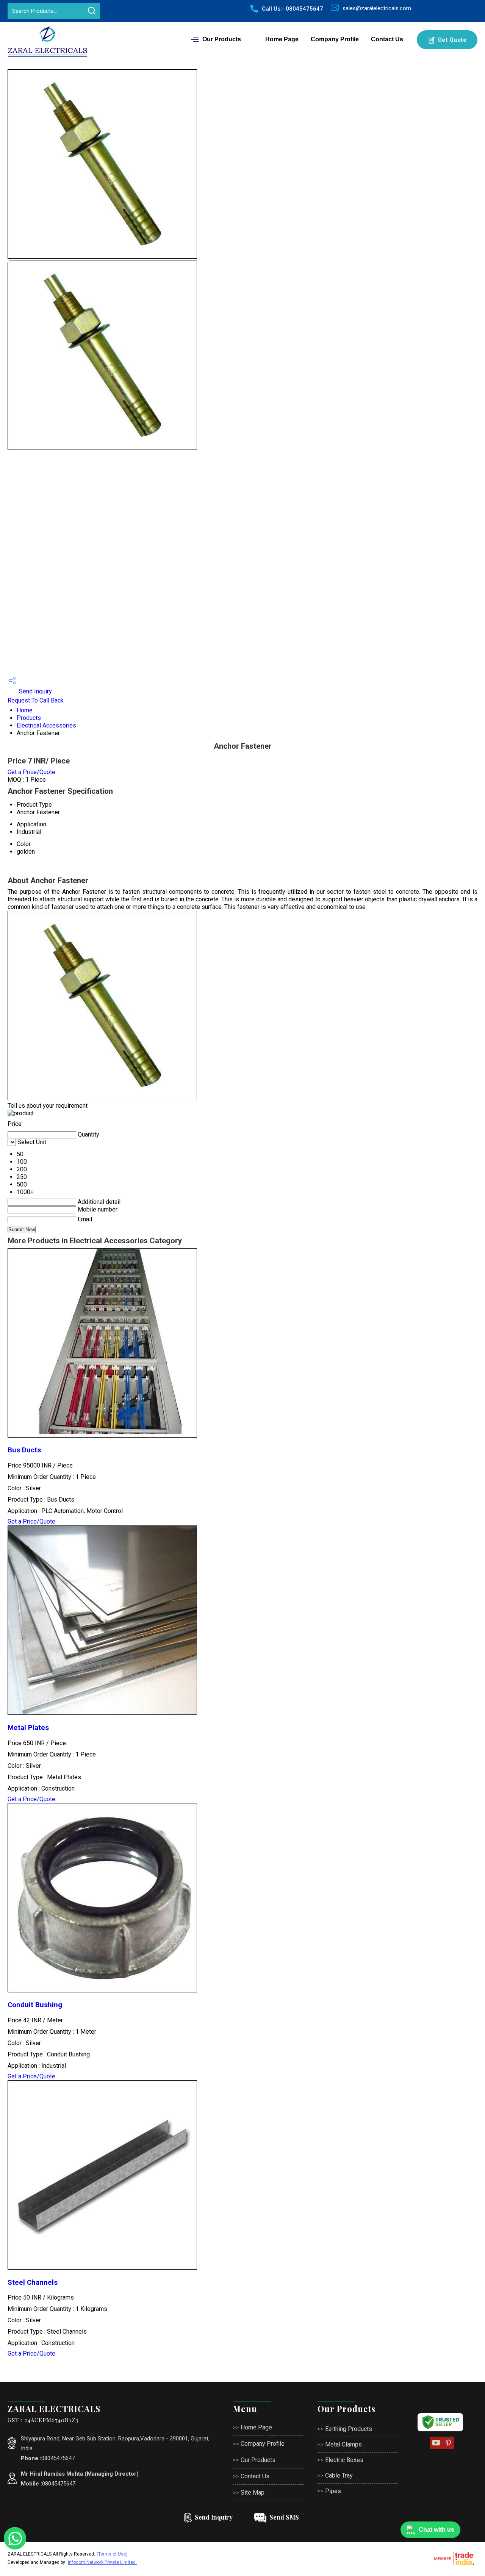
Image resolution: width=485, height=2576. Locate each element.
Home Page (282, 39)
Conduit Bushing (35, 2005)
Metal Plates (28, 1728)
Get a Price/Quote (31, 772)
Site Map (253, 2492)
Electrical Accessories (46, 725)
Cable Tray (339, 2475)
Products (29, 718)
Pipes (333, 2491)
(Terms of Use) (112, 2554)
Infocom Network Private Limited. (102, 2562)
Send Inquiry (35, 691)
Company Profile (335, 39)
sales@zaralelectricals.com (377, 8)
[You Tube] (436, 2448)
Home (25, 710)
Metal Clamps (343, 2444)
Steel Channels (33, 2282)
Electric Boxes (344, 2460)
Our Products (222, 39)
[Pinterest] (448, 2448)
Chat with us (436, 2530)
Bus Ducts (24, 1450)
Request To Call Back (36, 700)
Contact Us (387, 39)
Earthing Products (349, 2429)
